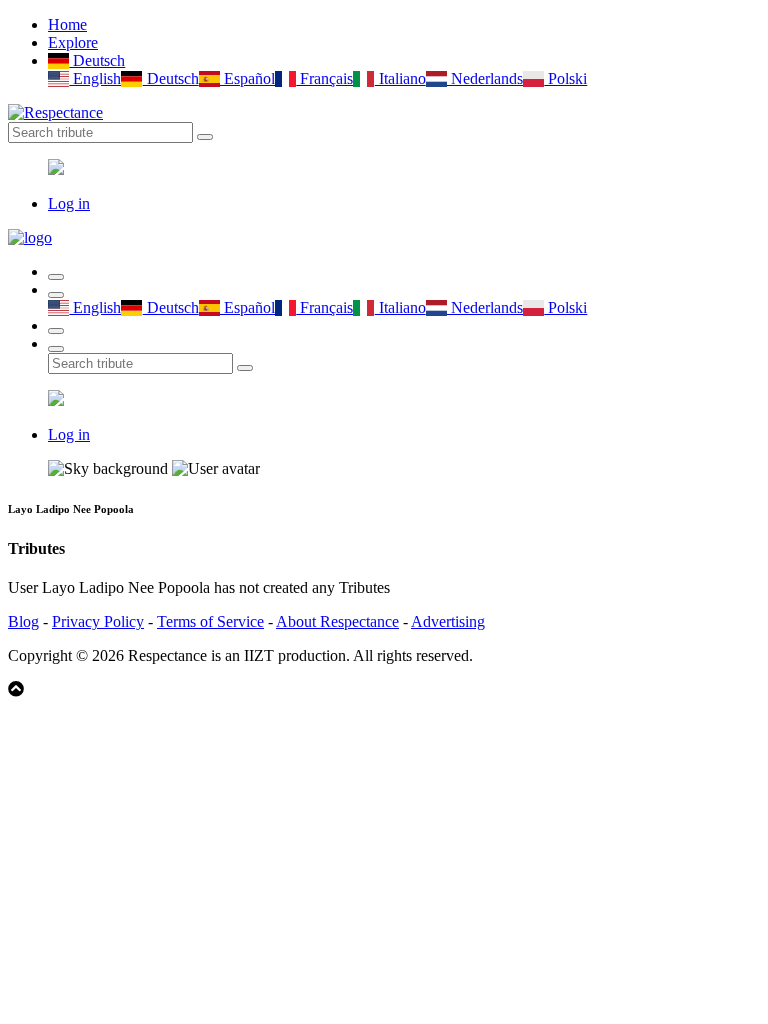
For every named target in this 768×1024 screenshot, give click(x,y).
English (95, 78)
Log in (69, 203)
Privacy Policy (98, 621)
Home (67, 24)
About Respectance (337, 621)
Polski (565, 78)
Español (247, 78)
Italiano (400, 78)
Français (324, 78)
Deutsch (97, 60)
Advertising (448, 621)
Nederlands (485, 78)
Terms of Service (210, 621)
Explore (73, 42)
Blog (23, 621)
